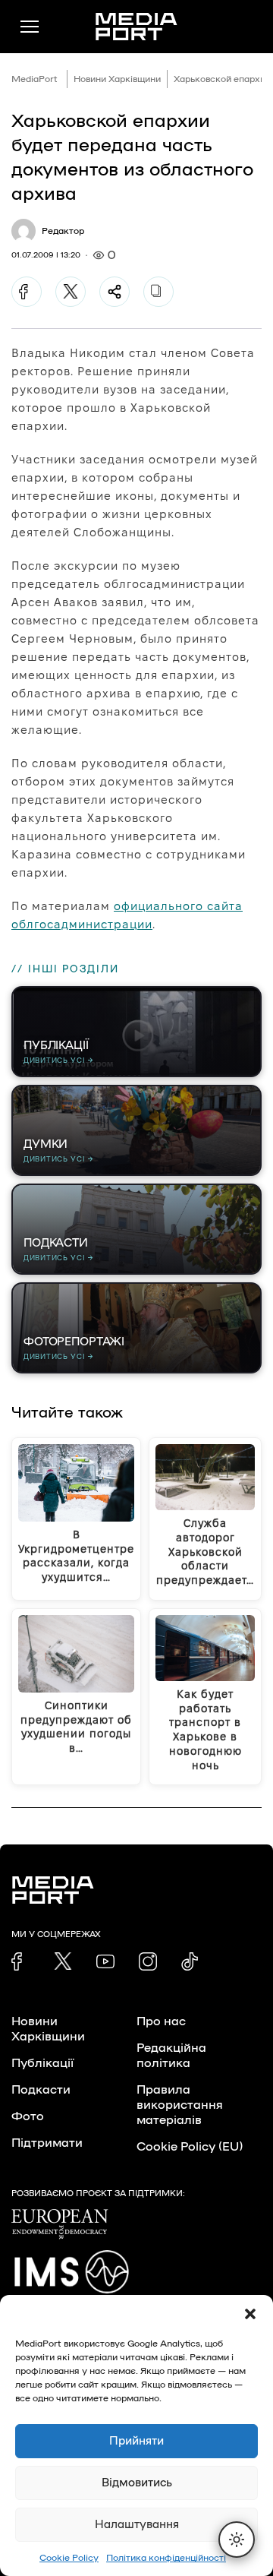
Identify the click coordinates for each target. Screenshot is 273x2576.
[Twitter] (71, 292)
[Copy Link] (158, 292)
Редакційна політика (171, 2056)
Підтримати (47, 2143)
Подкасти (41, 2090)
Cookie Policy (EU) (190, 2147)
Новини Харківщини (117, 79)
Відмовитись (137, 2483)
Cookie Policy (69, 2558)
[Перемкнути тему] (237, 2540)
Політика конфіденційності (166, 2558)
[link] (20, 1961)
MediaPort (35, 79)
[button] (250, 2314)
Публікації (42, 2063)
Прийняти (136, 2441)
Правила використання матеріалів (180, 2105)
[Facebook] (27, 292)
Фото (28, 2116)
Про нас (161, 2021)
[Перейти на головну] (136, 27)
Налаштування (137, 2525)
